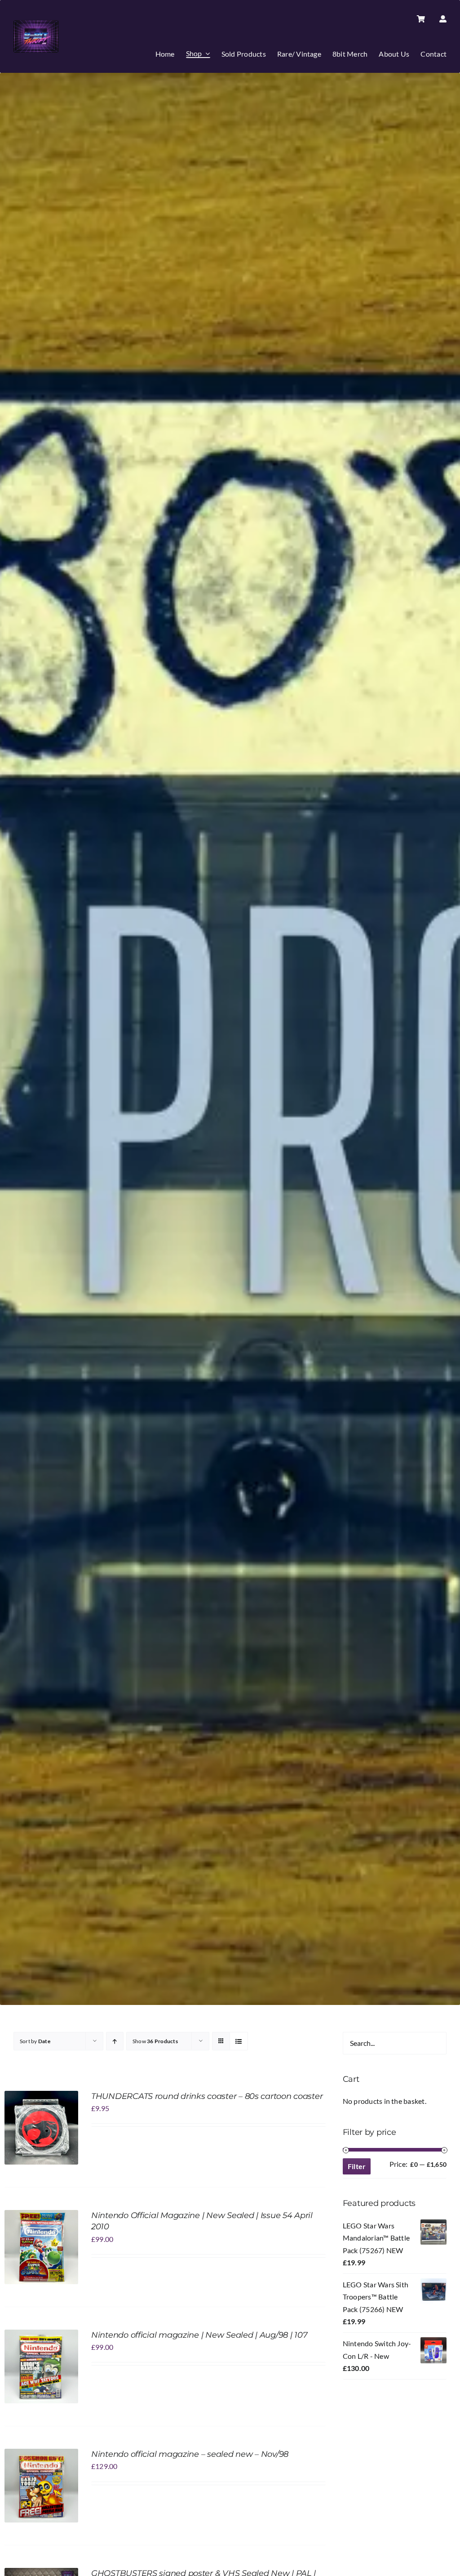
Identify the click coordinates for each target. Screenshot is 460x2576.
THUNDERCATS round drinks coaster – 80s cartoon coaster (207, 2096)
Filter (357, 2166)
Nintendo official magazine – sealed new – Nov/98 (190, 2454)
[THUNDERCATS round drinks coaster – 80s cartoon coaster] (41, 2097)
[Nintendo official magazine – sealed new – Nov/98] (41, 2455)
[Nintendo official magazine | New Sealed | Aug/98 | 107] (41, 2336)
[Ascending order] (115, 2041)
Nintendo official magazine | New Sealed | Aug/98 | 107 (199, 2335)
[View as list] (239, 2041)
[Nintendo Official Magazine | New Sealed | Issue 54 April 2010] (41, 2216)
